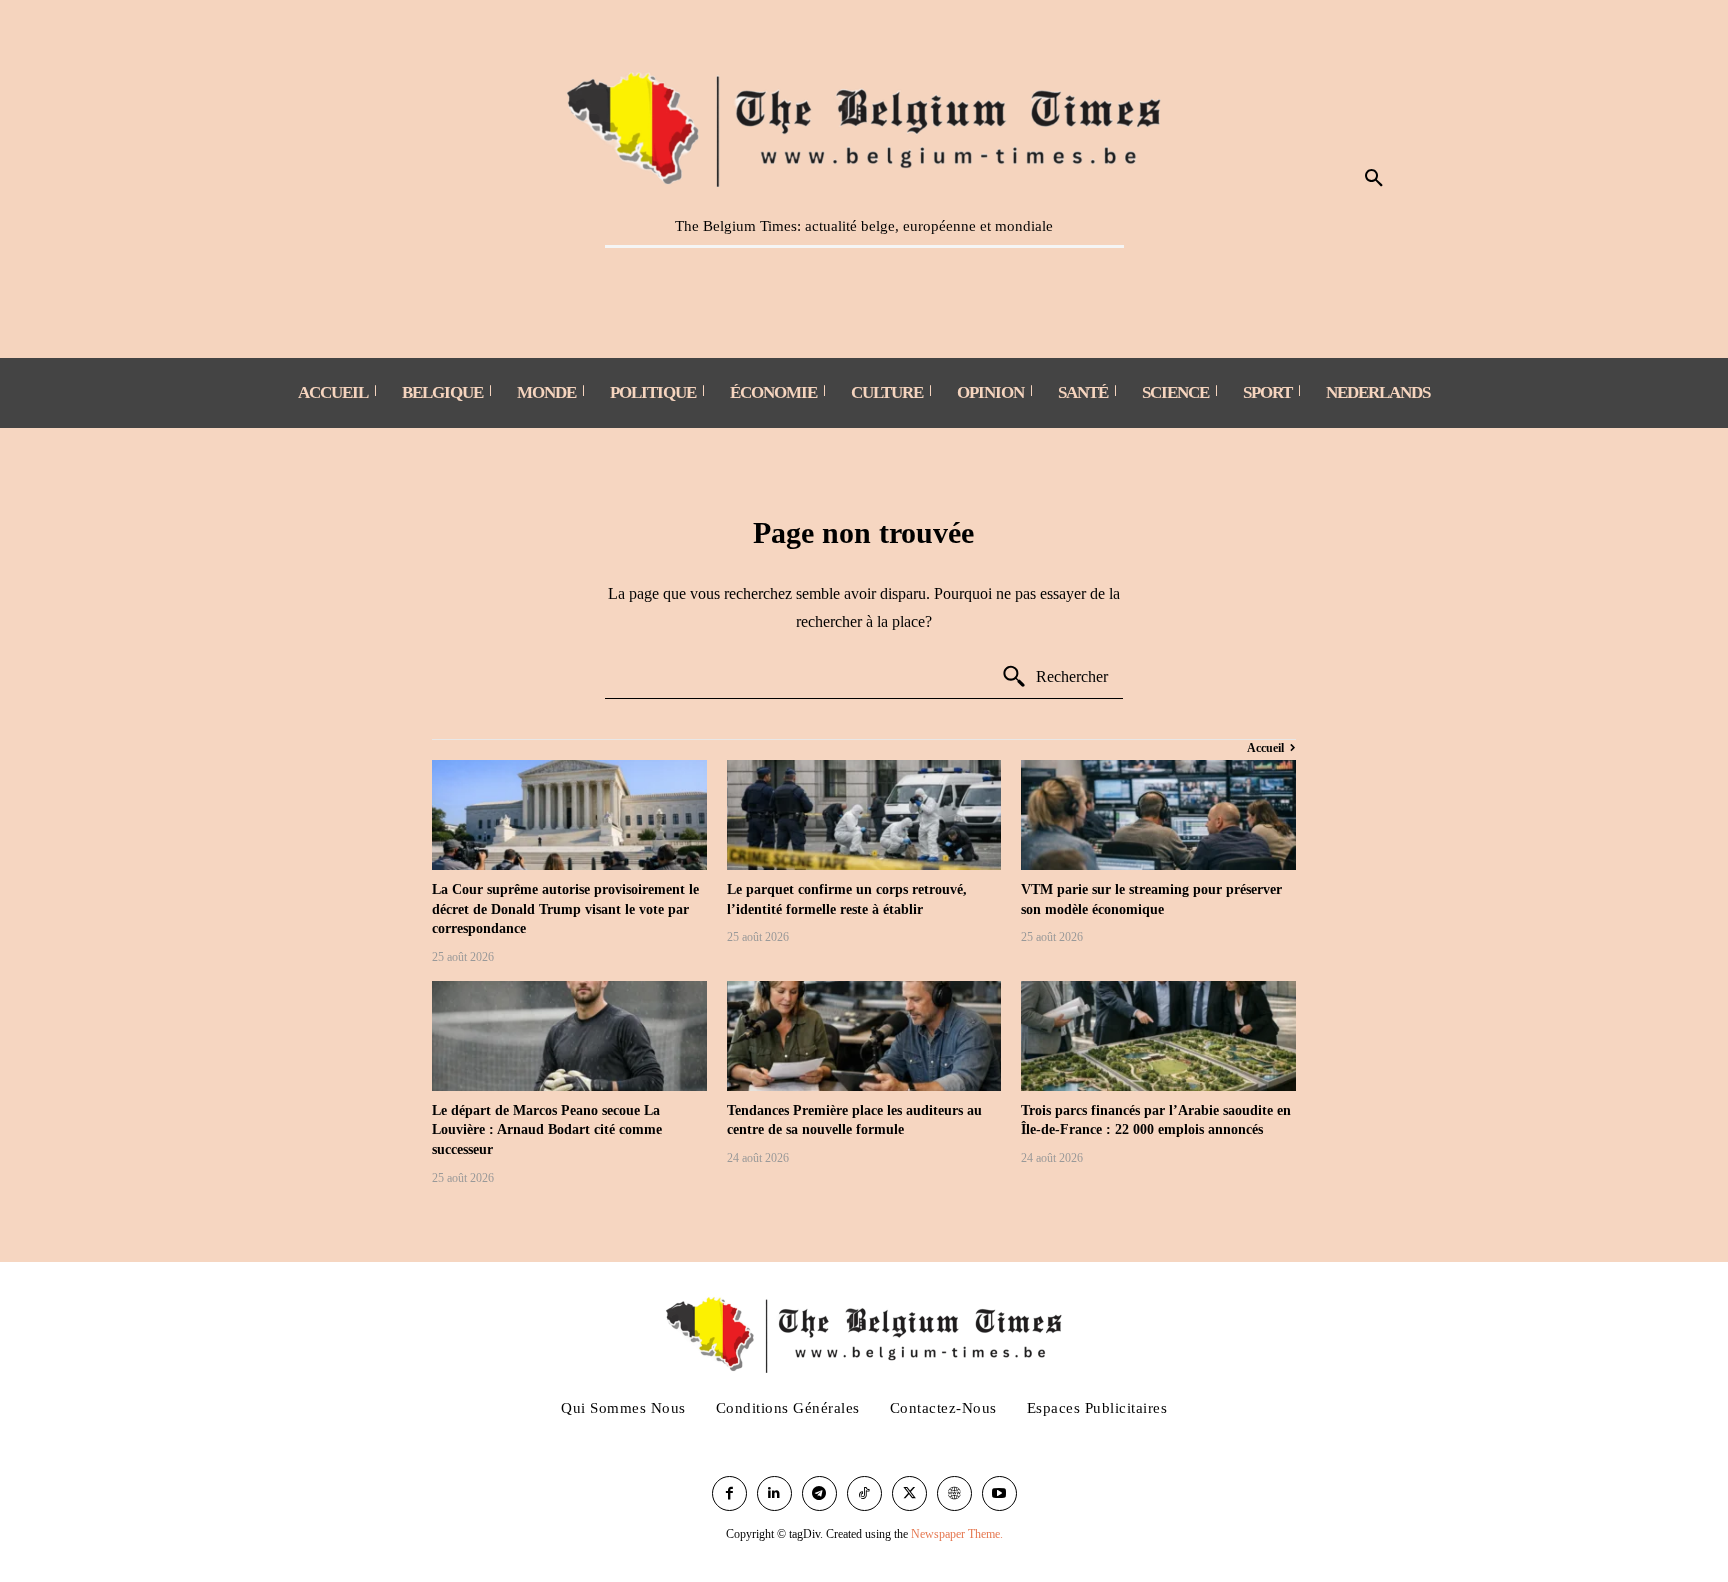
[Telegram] (819, 1493)
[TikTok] (864, 1493)
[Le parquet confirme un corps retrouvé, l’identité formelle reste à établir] (864, 815)
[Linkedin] (774, 1493)
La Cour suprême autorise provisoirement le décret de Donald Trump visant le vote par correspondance (565, 909)
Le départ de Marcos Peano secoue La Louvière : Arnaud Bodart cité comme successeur (547, 1130)
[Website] (954, 1493)
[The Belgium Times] (864, 126)
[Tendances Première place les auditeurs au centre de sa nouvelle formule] (864, 1036)
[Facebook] (729, 1493)
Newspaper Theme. (957, 1534)
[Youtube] (999, 1493)
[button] (1374, 179)
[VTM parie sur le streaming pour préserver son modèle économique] (1158, 815)
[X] (909, 1493)
